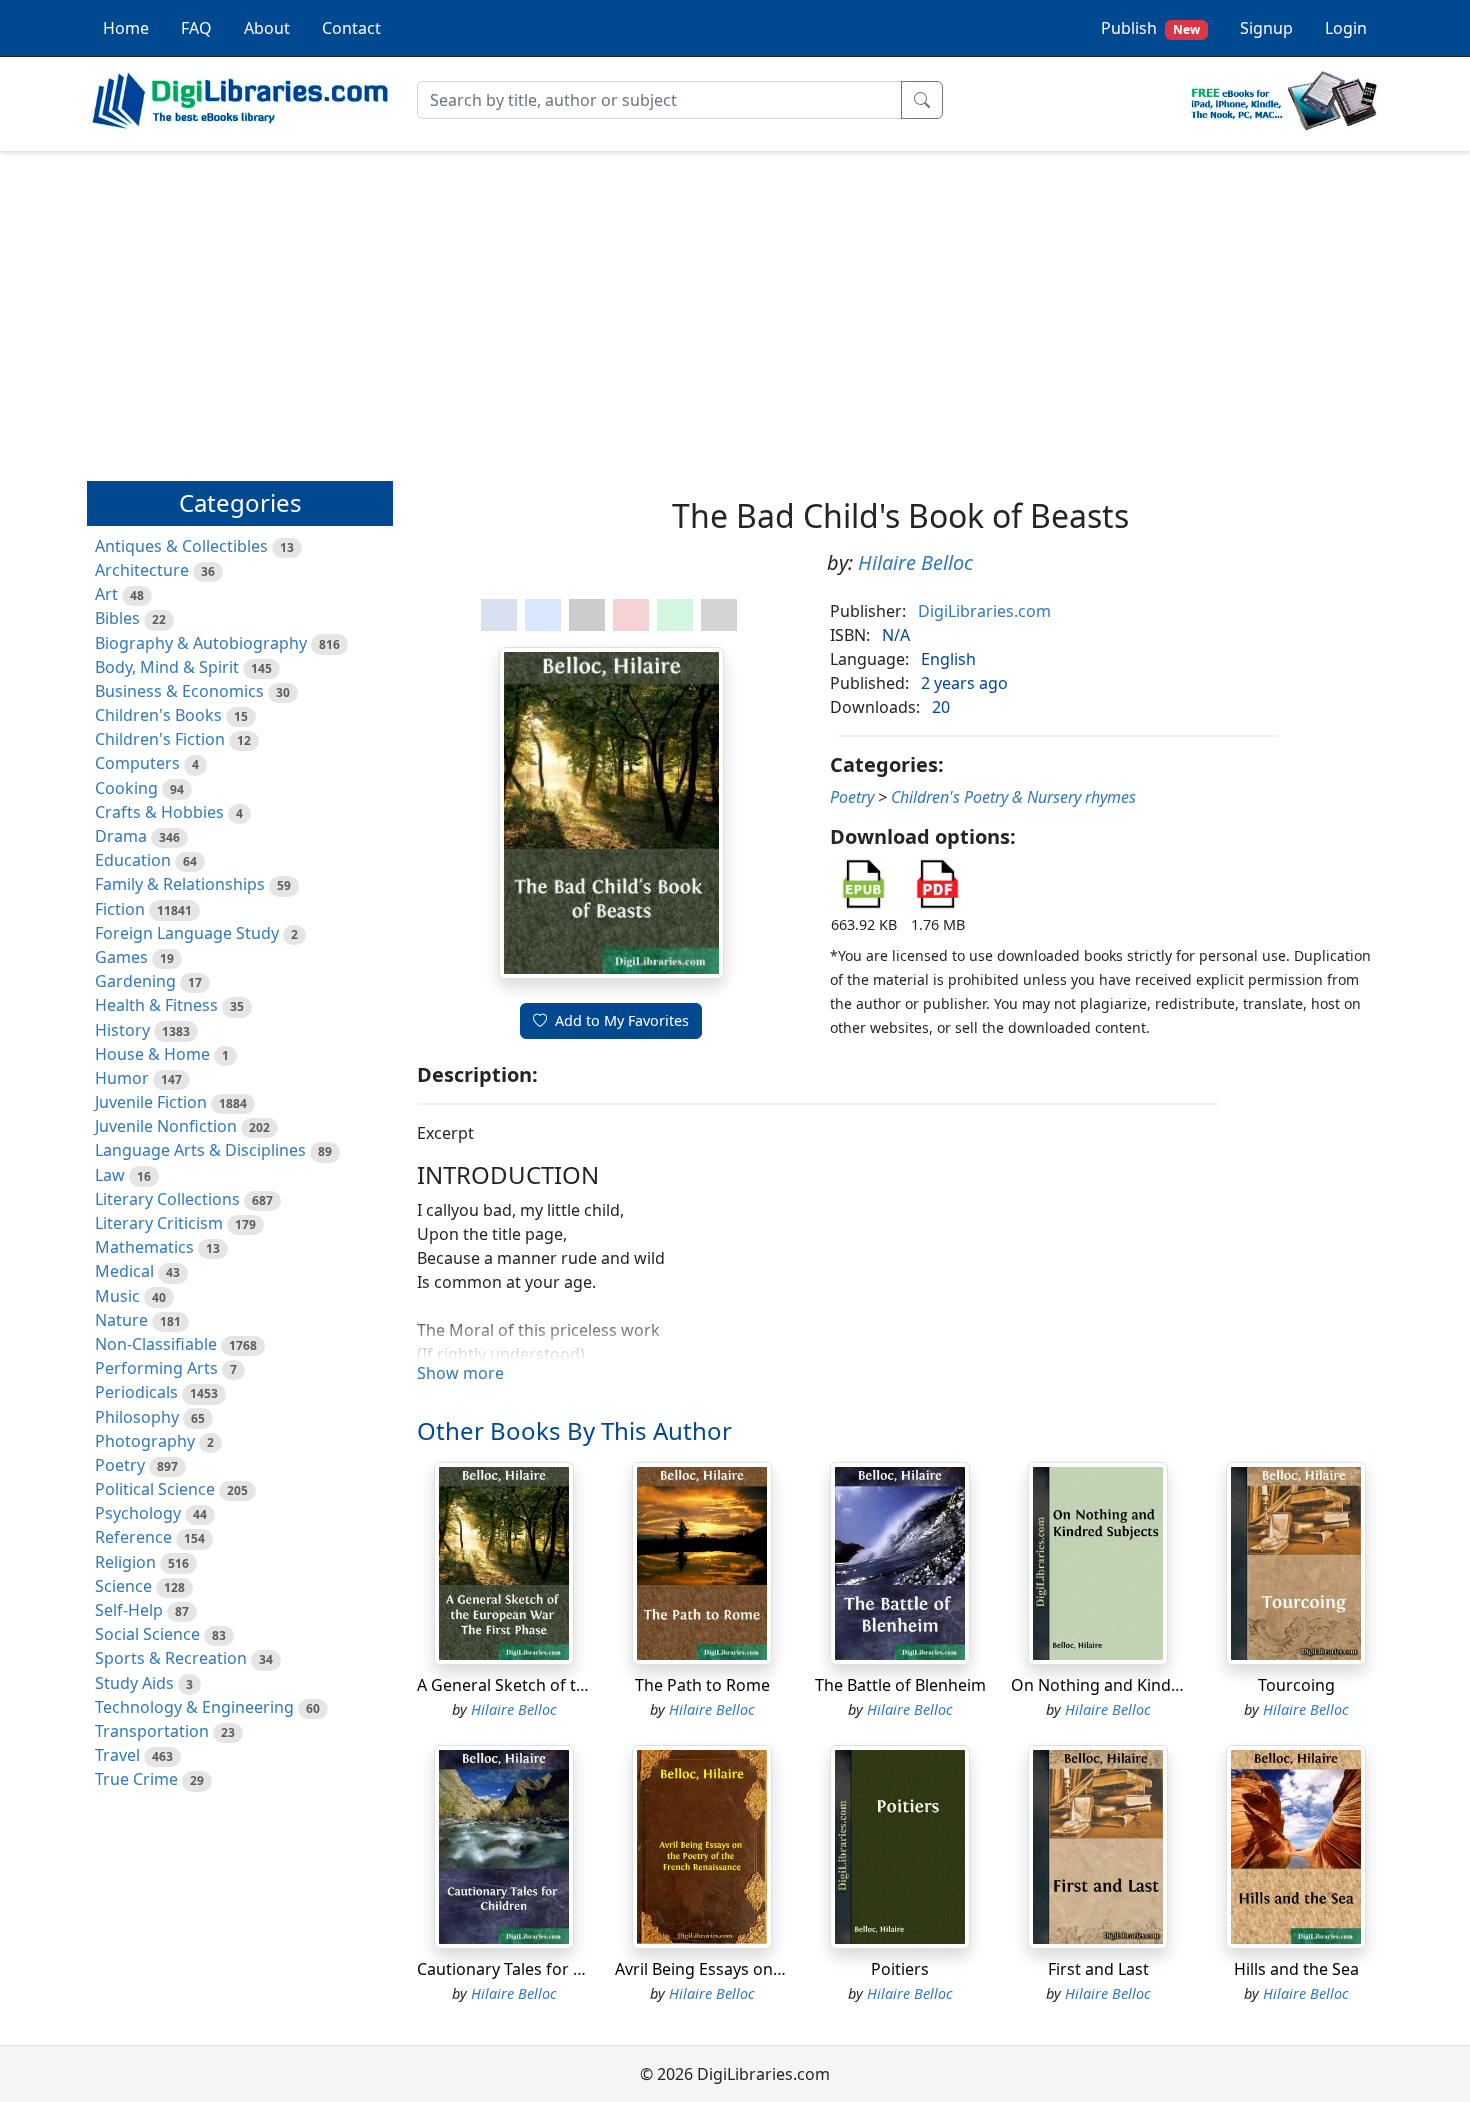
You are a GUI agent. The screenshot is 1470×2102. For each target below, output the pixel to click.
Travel (117, 1755)
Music (117, 1296)
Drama (121, 836)
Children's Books (158, 715)
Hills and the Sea (1296, 1969)
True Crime (136, 1779)
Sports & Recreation (171, 1658)
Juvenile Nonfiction (166, 1126)
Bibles (117, 618)
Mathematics (144, 1247)
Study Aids (134, 1683)
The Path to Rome (702, 1685)
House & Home (152, 1054)
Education (133, 860)
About (267, 28)
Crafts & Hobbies (159, 812)
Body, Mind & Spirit (167, 667)
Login (1346, 28)
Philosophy (137, 1417)
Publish (1150, 28)
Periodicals (136, 1392)
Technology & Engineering (194, 1707)
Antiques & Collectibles (181, 546)
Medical (124, 1271)
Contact (351, 28)
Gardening (135, 981)
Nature (121, 1320)
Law (110, 1175)
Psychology (138, 1513)
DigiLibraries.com (984, 611)
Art (106, 594)
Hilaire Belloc (915, 562)
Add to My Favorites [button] (622, 1020)
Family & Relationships (180, 884)
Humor (122, 1078)
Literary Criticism (159, 1223)
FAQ (196, 28)
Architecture (142, 570)
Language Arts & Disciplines (200, 1150)
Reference (133, 1537)
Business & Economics (179, 691)
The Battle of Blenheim (900, 1685)
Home (126, 28)
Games (121, 957)
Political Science (155, 1489)
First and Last (1098, 1969)
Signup (1266, 28)
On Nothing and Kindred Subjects (1138, 1685)
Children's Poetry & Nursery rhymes (1013, 797)
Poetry (120, 1465)
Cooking (126, 788)
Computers (137, 763)
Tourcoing (1296, 1685)
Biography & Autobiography (201, 643)
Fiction (120, 909)
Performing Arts (156, 1368)
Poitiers (900, 1969)
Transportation (152, 1731)
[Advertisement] (735, 307)
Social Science (147, 1634)
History (122, 1030)
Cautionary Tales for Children (527, 1969)
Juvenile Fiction (151, 1102)
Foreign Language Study (187, 933)
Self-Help (129, 1610)
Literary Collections (167, 1199)
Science (123, 1586)
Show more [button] (460, 1373)
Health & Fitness (156, 1005)
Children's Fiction (160, 739)
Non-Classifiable (156, 1344)
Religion (125, 1562)
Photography (145, 1441)
